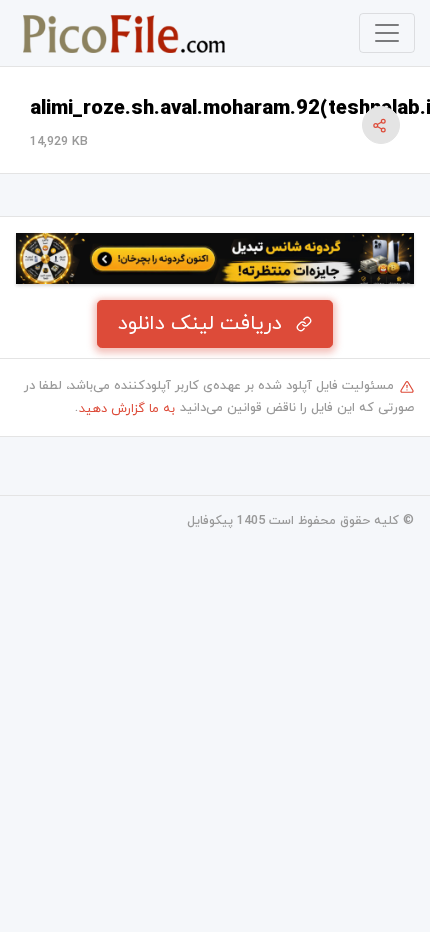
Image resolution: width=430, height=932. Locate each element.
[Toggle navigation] (387, 33)
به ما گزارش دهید (127, 409)
